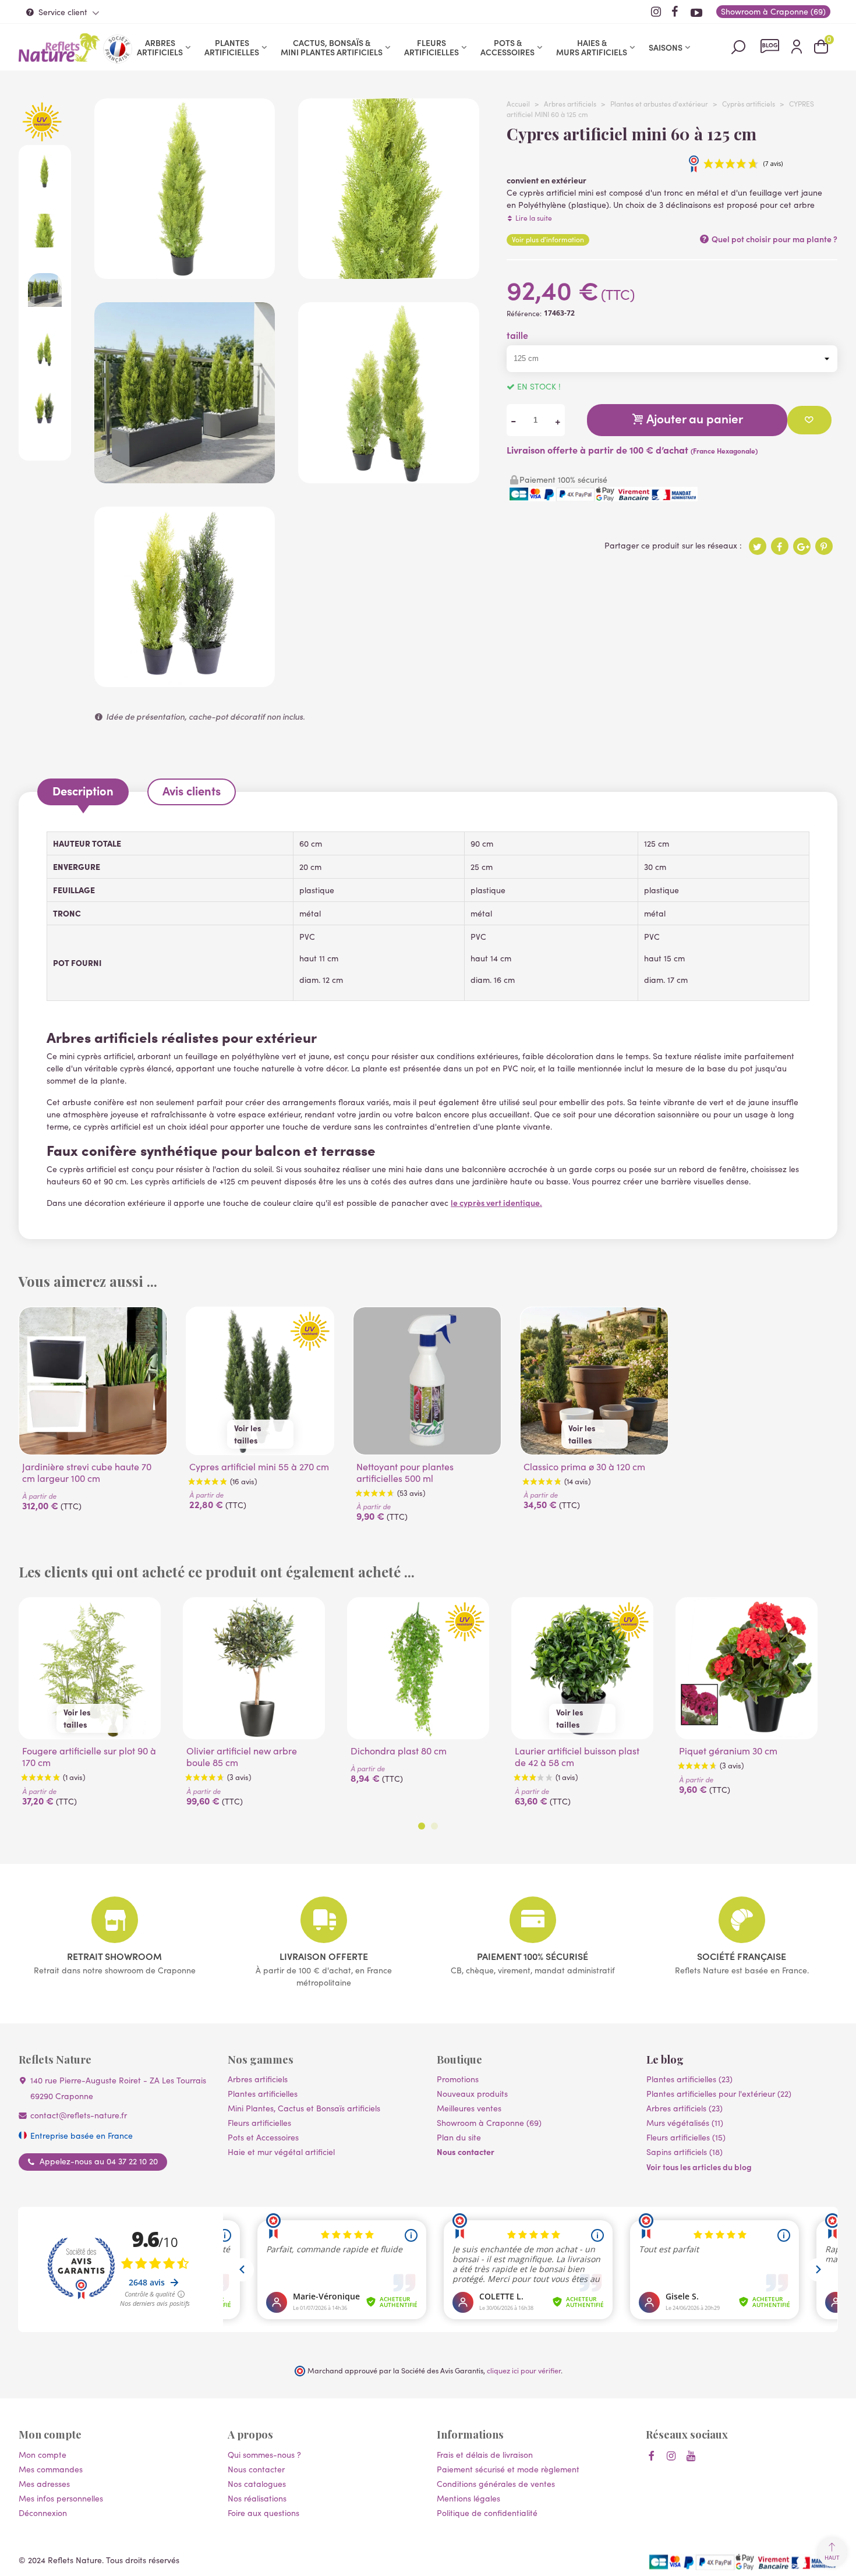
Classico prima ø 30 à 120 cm (584, 1467)
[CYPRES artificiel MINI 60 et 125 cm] (388, 477)
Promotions (458, 2079)
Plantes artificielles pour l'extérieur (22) (719, 2094)
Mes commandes (51, 2469)
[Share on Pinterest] (824, 546)
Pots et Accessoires (263, 2137)
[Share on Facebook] (780, 546)
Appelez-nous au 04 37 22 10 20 (99, 2161)
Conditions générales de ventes (496, 2484)
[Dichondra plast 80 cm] (418, 1668)
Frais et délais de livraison (485, 2455)
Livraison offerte (324, 1956)
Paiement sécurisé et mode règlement (508, 2469)
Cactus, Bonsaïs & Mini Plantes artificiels (332, 47)
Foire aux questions (263, 2513)
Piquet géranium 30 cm (728, 1751)
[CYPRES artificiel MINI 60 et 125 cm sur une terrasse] (185, 477)
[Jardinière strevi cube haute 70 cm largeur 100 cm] (93, 1381)
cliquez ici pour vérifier (524, 2370)
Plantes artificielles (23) (689, 2079)
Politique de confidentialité (487, 2513)
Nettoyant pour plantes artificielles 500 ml (405, 1473)
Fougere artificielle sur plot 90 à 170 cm (89, 1757)
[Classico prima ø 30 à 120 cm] (594, 1381)
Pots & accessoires (507, 47)
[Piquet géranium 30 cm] (747, 1668)
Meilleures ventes (469, 2108)
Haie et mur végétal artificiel (281, 2152)
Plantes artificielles (232, 47)
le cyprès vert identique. (496, 1202)
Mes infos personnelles (61, 2498)
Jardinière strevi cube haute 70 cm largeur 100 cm (87, 1473)
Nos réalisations (257, 2498)
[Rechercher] (738, 46)
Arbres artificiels (160, 47)
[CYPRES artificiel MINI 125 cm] (185, 273)
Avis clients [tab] (192, 790)
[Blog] (770, 46)
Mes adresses (44, 2484)
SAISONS (666, 47)
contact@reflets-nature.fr (79, 2115)
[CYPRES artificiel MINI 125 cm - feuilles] (388, 273)
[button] (422, 1826)
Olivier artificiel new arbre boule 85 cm (242, 1757)
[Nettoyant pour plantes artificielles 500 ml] (427, 1381)
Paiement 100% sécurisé (533, 1956)
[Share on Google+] (802, 546)
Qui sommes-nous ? (264, 2455)
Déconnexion (43, 2513)
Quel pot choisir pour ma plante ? (774, 239)
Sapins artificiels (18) (685, 2152)
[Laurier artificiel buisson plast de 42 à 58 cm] (582, 1668)
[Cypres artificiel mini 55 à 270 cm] (260, 1381)
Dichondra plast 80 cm (399, 1751)
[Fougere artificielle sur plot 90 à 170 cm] (90, 1668)
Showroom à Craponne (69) (489, 2123)
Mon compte (43, 2455)
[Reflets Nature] (59, 47)
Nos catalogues (257, 2484)
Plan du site (459, 2137)
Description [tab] (83, 790)
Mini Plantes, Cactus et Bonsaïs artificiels (304, 2108)
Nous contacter (466, 2152)
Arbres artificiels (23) (685, 2108)
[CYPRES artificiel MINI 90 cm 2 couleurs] (185, 681)
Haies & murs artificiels (592, 47)
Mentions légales (468, 2498)
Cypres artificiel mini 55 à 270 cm (259, 1467)
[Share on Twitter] (758, 546)
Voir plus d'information (548, 239)
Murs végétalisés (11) (685, 2123)
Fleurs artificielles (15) (686, 2137)
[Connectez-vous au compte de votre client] (797, 47)
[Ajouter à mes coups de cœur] (809, 420)
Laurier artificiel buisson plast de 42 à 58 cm (577, 1757)
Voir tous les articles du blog (699, 2167)
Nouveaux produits (472, 2094)
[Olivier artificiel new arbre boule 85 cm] (254, 1668)
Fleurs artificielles (431, 47)
